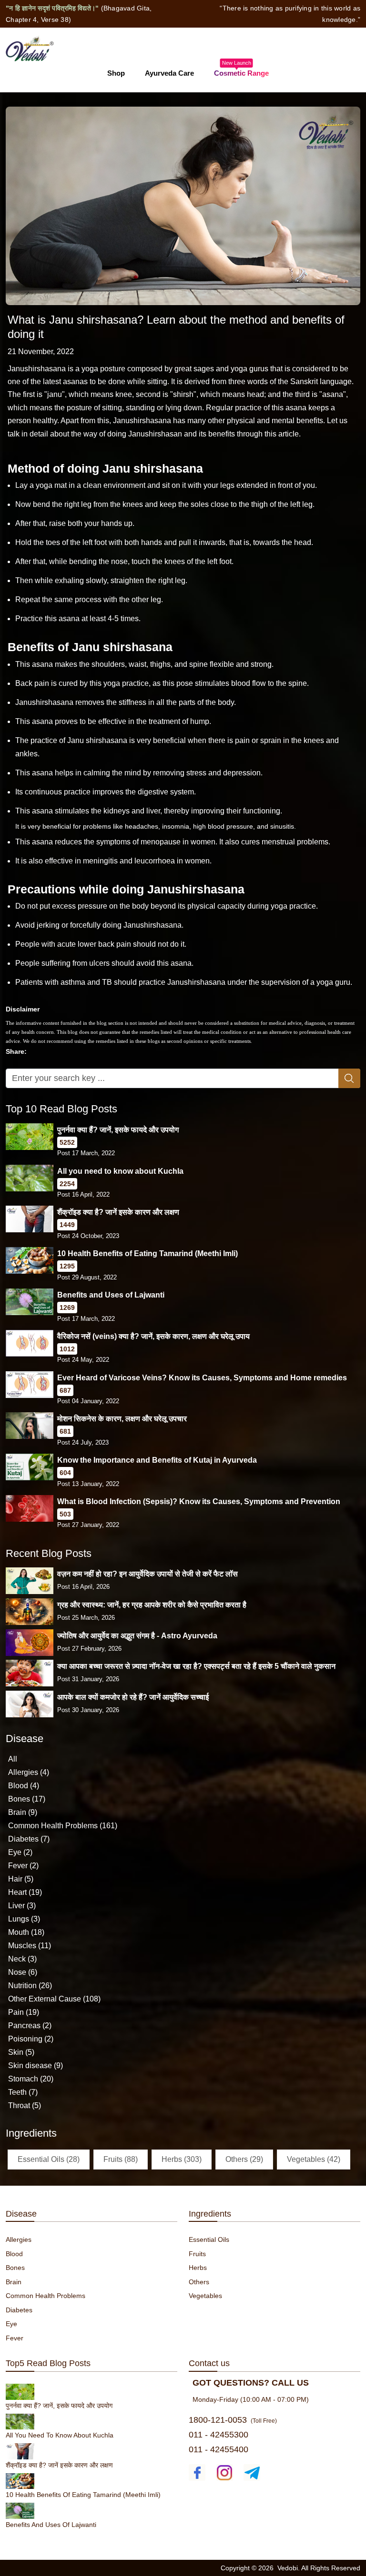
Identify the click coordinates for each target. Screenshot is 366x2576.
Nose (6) (23, 1972)
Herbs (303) (182, 2159)
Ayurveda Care (169, 73)
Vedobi (288, 2568)
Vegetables (205, 2296)
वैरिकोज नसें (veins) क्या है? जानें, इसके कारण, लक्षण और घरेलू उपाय (153, 1336)
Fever (15, 2338)
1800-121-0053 (218, 2420)
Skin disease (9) (36, 2066)
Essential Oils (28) (49, 2159)
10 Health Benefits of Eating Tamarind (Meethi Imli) (147, 1253)
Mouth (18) (26, 1932)
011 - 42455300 (219, 2435)
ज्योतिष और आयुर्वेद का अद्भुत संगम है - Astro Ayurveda (137, 1636)
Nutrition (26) (30, 1986)
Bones (15, 2268)
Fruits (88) (121, 2159)
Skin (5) (21, 2052)
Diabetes (19, 2310)
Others (199, 2282)
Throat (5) (25, 2105)
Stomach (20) (31, 2079)
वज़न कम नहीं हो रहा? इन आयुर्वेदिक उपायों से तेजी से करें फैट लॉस (147, 1574)
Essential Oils (209, 2239)
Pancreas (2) (30, 2026)
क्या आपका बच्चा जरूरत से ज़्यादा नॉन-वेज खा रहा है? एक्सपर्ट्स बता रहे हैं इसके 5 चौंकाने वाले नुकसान (196, 1666)
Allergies (19, 2239)
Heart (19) (25, 1892)
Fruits (197, 2254)
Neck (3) (22, 1959)
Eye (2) (20, 1852)
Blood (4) (24, 1786)
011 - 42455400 (219, 2449)
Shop (116, 73)
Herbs (198, 2268)
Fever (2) (23, 1866)
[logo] (30, 48)
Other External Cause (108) (54, 1999)
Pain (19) (24, 2012)
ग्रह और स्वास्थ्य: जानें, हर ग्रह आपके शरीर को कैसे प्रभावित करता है (152, 1605)
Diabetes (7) (29, 1839)
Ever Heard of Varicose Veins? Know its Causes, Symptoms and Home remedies (202, 1378)
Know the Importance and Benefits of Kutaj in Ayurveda (157, 1460)
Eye (11, 2324)
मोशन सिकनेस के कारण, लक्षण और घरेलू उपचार (122, 1419)
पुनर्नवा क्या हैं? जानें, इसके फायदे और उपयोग (118, 1130)
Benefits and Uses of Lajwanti (111, 1295)
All (13, 1759)
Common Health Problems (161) (63, 1826)
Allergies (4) (29, 1772)
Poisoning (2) (31, 2039)
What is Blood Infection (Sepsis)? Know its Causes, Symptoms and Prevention (199, 1501)
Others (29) (244, 2159)
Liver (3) (22, 1906)
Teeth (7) (23, 2092)
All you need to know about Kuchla (120, 1171)
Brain (14, 2282)
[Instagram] (225, 2472)
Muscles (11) (30, 1946)
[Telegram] (252, 2472)
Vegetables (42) (314, 2159)
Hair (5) (21, 1879)
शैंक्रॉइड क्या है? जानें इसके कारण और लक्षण (118, 1212)
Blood (14, 2254)
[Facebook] (197, 2472)
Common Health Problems (46, 2296)
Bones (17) (27, 1799)
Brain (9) (23, 1812)
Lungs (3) (24, 1919)
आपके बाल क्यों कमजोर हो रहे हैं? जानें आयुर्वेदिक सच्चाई (133, 1697)
